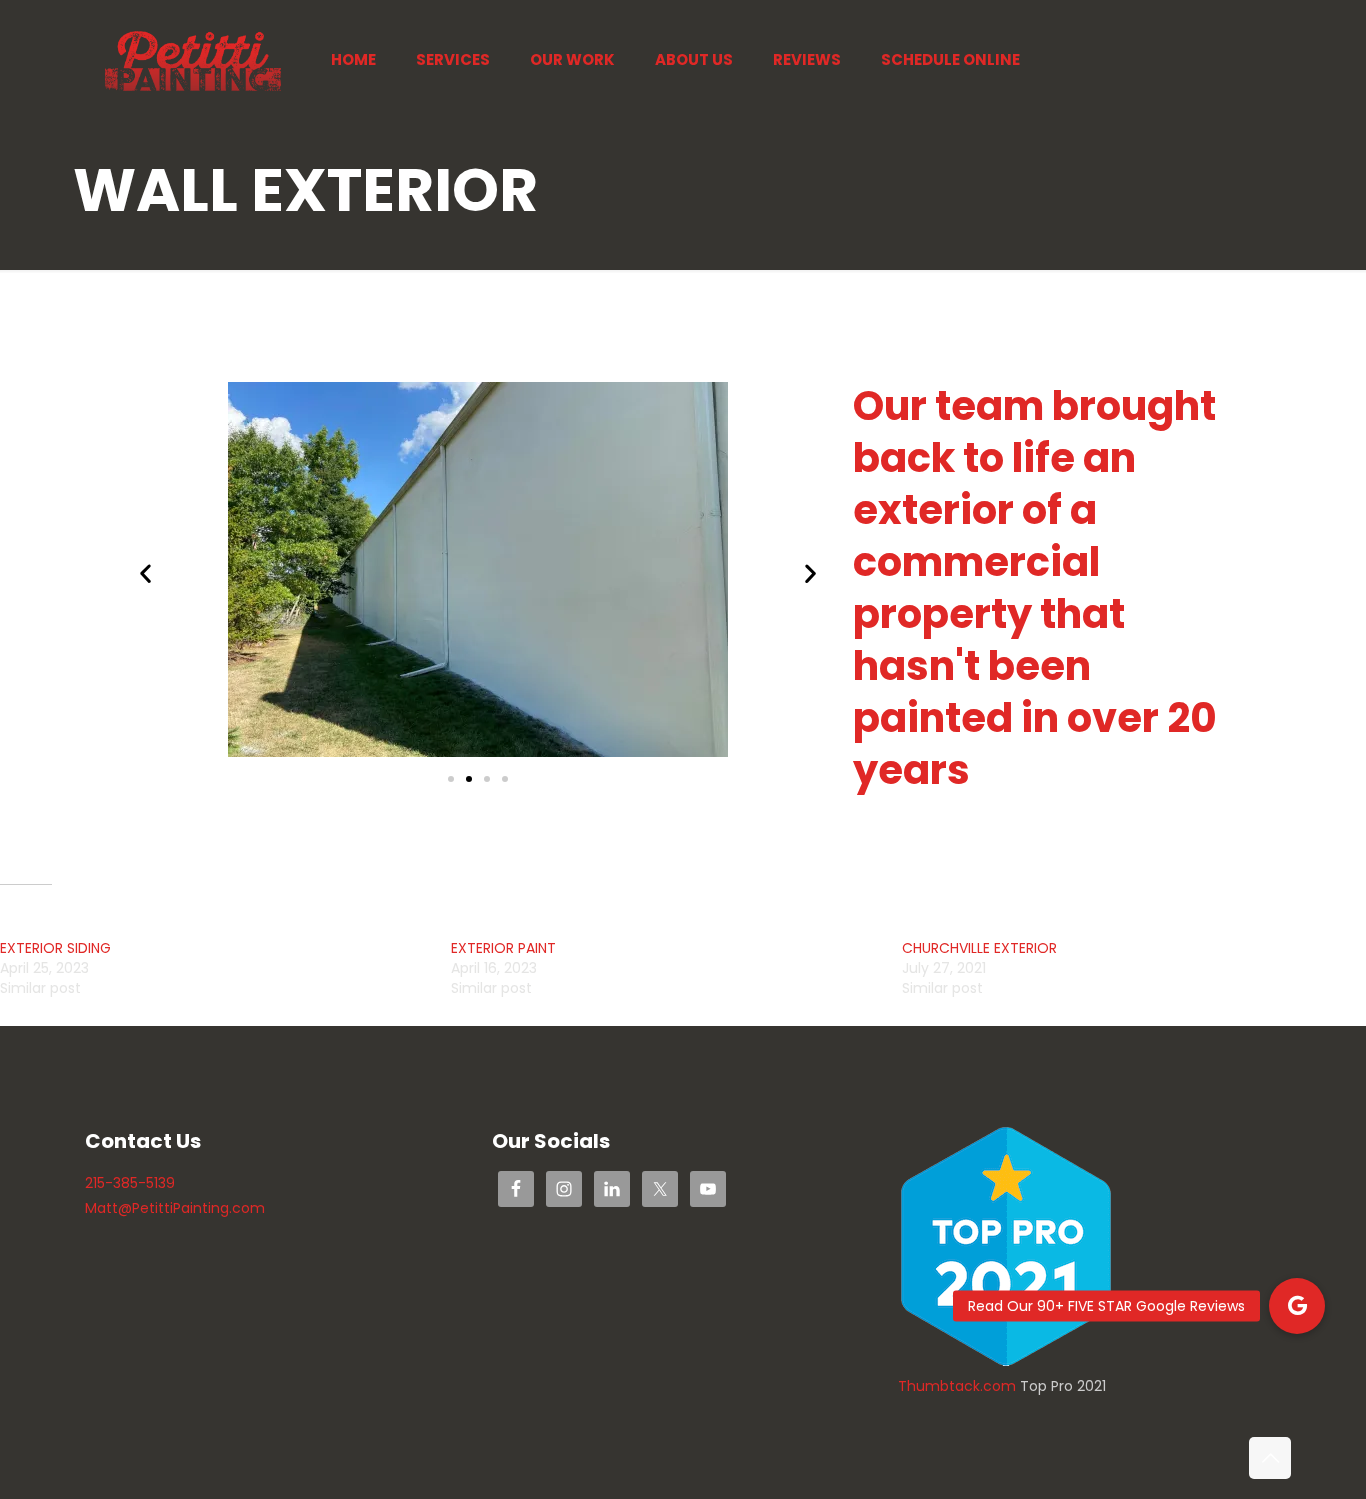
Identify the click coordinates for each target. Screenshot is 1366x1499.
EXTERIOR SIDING (55, 948)
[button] (145, 573)
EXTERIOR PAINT (503, 948)
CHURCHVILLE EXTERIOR (979, 948)
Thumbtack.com (957, 1386)
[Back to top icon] (1270, 1458)
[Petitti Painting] (193, 60)
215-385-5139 (130, 1183)
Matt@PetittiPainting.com (175, 1208)
